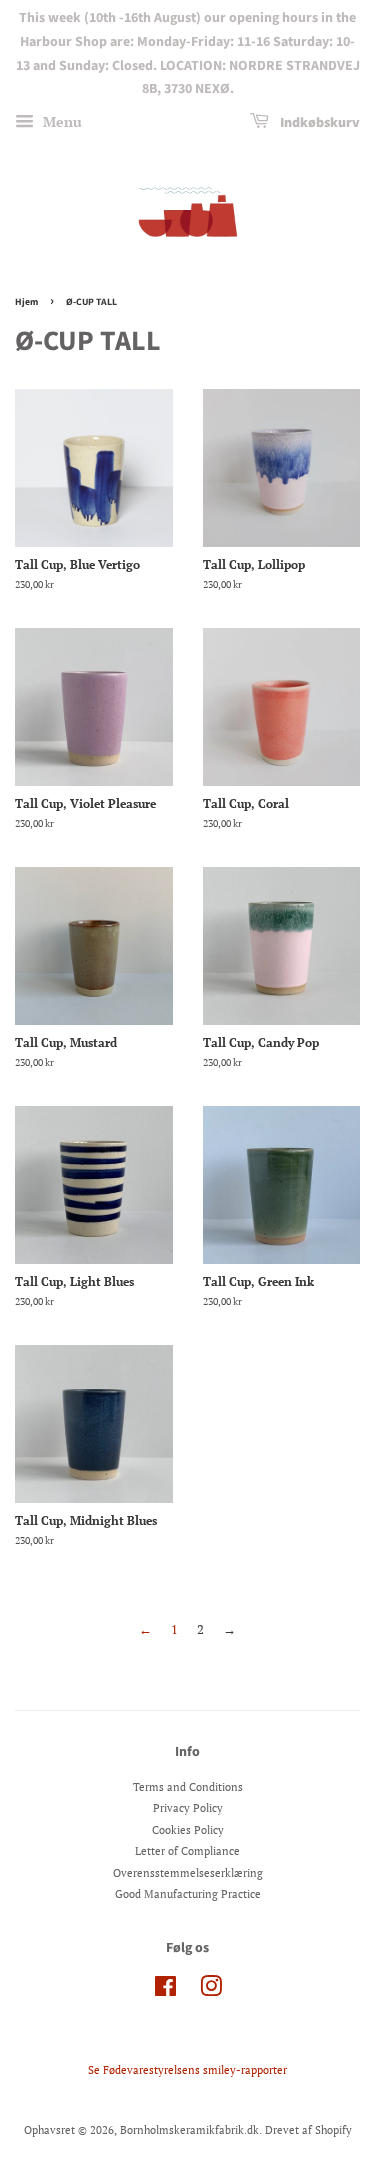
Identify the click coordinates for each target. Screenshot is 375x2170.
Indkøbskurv (318, 123)
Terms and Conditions (188, 1787)
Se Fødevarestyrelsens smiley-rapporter (187, 2070)
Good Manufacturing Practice (188, 1894)
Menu (60, 121)
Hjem (26, 302)
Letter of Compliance (187, 1851)
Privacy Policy (188, 1808)
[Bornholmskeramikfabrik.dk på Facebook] (165, 1991)
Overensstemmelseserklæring (188, 1873)
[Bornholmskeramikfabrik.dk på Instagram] (211, 1991)
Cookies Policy (188, 1830)
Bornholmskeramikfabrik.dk (189, 2130)
